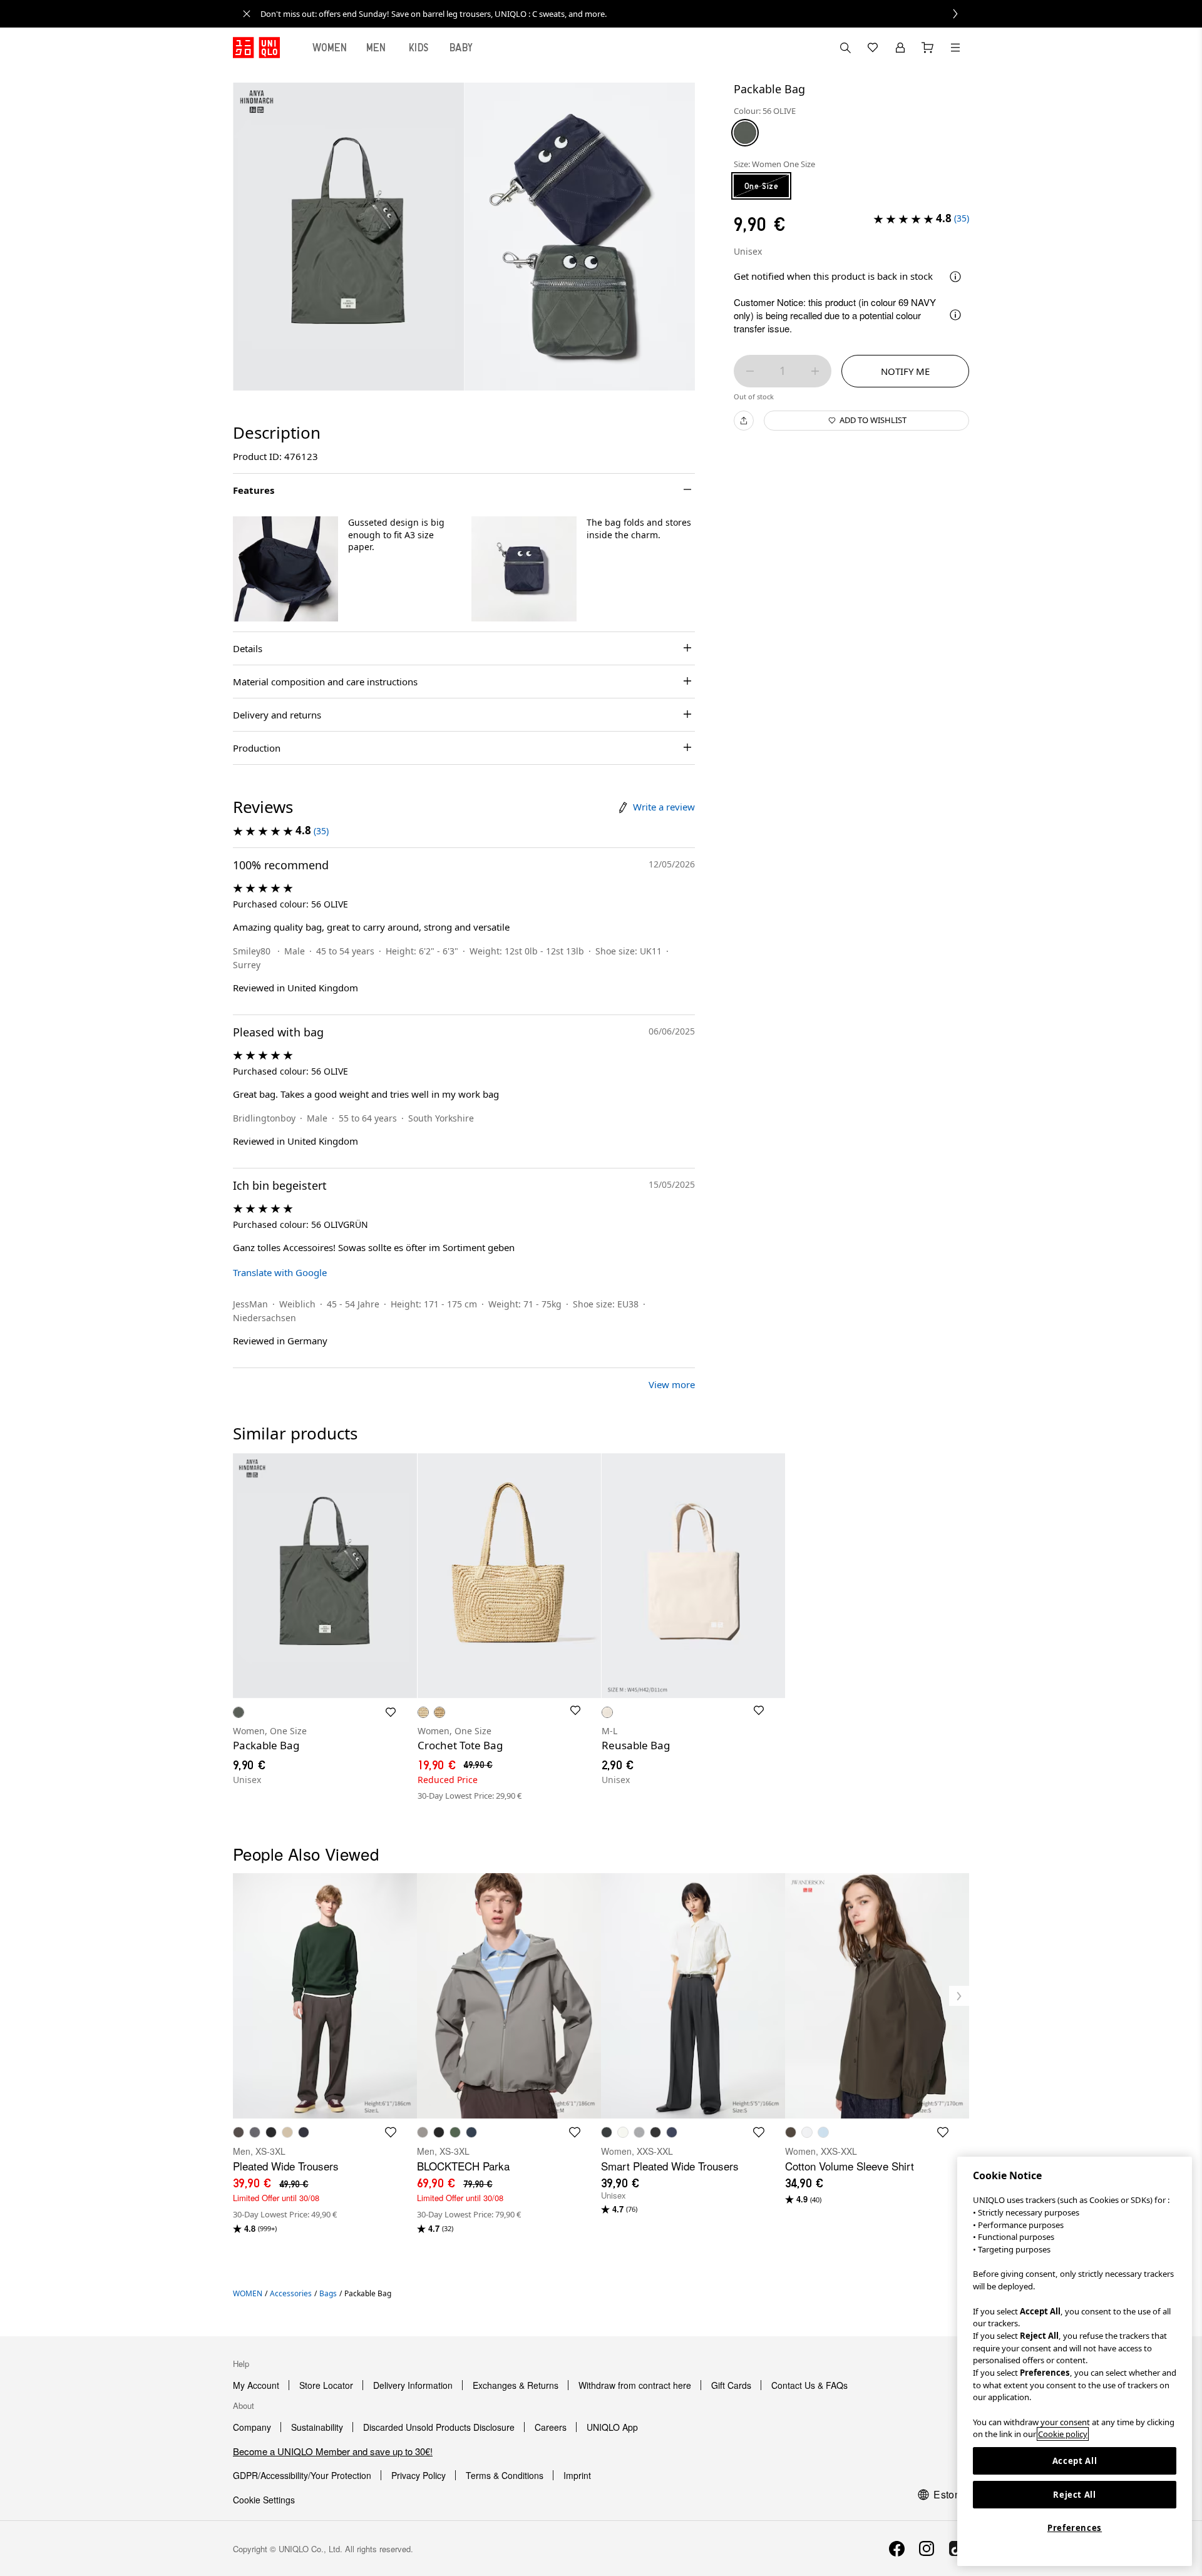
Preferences (1075, 2528)
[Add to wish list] (391, 1712)
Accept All (1075, 2461)
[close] (247, 14)
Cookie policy (1063, 2434)
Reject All (1075, 2495)
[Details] (955, 277)
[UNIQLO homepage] (256, 48)
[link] (615, 14)
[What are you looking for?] (845, 48)
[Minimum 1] (750, 371)
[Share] (744, 421)
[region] (1075, 2361)
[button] (285, 569)
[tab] (330, 48)
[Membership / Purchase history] (900, 48)
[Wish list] (873, 48)
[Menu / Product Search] (955, 48)
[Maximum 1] (815, 371)
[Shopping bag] (928, 48)
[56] (745, 133)
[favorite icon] (391, 2132)
